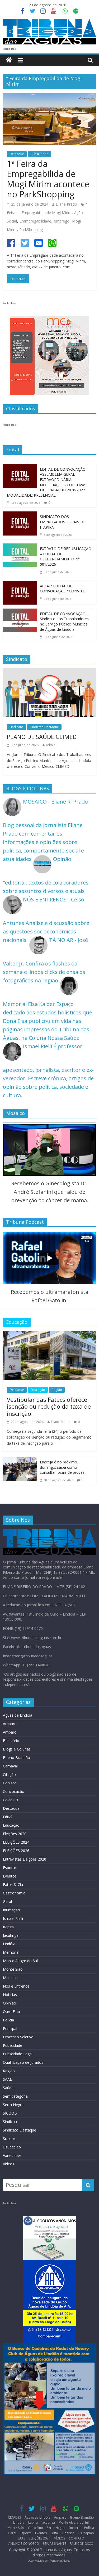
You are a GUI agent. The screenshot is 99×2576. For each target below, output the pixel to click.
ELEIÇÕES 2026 (16, 1851)
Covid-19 (10, 1800)
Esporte (10, 1868)
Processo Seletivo (18, 2037)
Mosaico (10, 1978)
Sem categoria (15, 2096)
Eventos (10, 1876)
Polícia (8, 2020)
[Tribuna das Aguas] (9, 60)
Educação (38, 1390)
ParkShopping (31, 230)
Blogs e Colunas (17, 1749)
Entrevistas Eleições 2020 (25, 1859)
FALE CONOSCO (82, 2544)
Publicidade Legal (18, 2054)
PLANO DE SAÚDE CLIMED (42, 737)
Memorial (11, 1952)
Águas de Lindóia (18, 1715)
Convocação (14, 1791)
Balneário (11, 1741)
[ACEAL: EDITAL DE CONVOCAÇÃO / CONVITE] (20, 585)
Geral (7, 1901)
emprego (62, 221)
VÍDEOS (60, 2538)
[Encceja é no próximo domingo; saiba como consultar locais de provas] (20, 1461)
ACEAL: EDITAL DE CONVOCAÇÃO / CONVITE (62, 589)
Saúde (8, 2088)
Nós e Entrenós (16, 1986)
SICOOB (10, 2113)
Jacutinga (11, 1935)
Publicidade (39, 154)
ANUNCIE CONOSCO (24, 2544)
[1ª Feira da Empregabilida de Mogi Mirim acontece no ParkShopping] (49, 97)
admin (51, 745)
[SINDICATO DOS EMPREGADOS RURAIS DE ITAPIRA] (20, 516)
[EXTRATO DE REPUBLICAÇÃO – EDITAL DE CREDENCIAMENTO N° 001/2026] (20, 548)
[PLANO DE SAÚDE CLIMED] (49, 672)
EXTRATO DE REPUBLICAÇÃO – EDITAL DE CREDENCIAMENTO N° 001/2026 (66, 556)
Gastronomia (14, 1893)
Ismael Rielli (13, 1918)
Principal (10, 2028)
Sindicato (16, 727)
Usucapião (12, 2147)
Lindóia (9, 1944)
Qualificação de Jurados (23, 2062)
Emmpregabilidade (35, 221)
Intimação (11, 1910)
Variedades (12, 2155)
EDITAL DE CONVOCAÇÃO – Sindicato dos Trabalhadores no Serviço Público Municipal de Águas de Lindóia (64, 622)
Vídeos (9, 2164)
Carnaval (10, 1766)
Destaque (17, 154)
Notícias (10, 1995)
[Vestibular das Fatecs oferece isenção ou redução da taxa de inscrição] (49, 1335)
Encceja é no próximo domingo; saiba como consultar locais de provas (62, 1467)
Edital (8, 1817)
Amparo (10, 1724)
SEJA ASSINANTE (54, 2544)
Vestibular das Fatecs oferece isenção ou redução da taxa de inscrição (49, 1406)
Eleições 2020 (15, 1834)
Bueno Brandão (16, 1758)
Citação (9, 1774)
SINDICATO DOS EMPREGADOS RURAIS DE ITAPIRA (63, 522)
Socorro (10, 2139)
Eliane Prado (66, 204)
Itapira (8, 1927)
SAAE (7, 2079)
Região (57, 1390)
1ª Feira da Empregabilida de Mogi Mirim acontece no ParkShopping (48, 179)
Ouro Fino (11, 2012)
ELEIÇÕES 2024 (16, 1842)
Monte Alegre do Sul (20, 1961)
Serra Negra (13, 2105)
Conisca (10, 1783)
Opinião (10, 2003)
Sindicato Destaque (44, 727)
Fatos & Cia (13, 1885)
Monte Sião (13, 1969)
